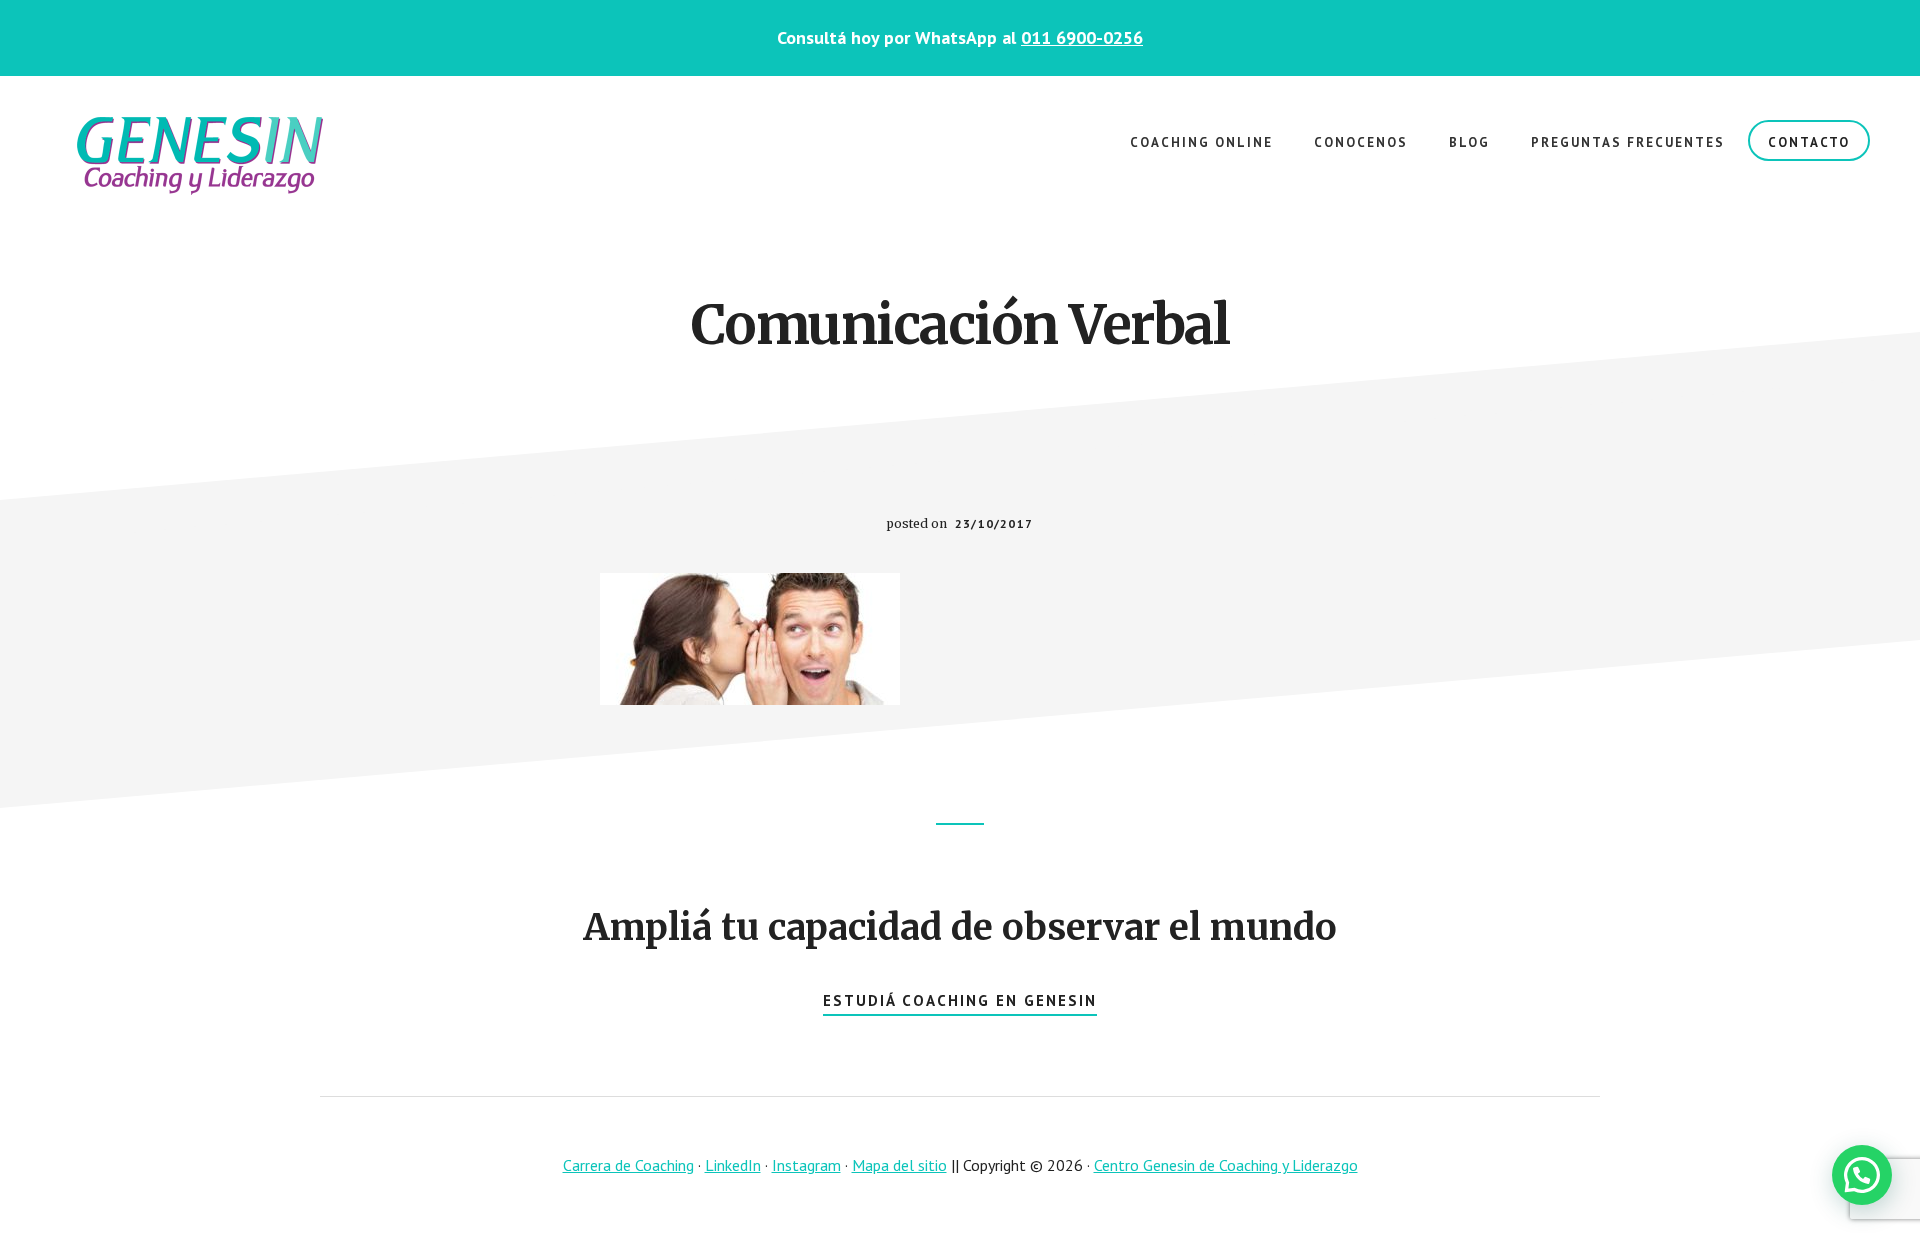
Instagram (806, 1165)
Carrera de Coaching (628, 1165)
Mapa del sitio (899, 1165)
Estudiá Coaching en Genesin (960, 1000)
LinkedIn (733, 1165)
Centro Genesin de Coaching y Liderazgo (1226, 1165)
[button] (1862, 1175)
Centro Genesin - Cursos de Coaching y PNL (200, 156)
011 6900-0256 (1082, 37)
